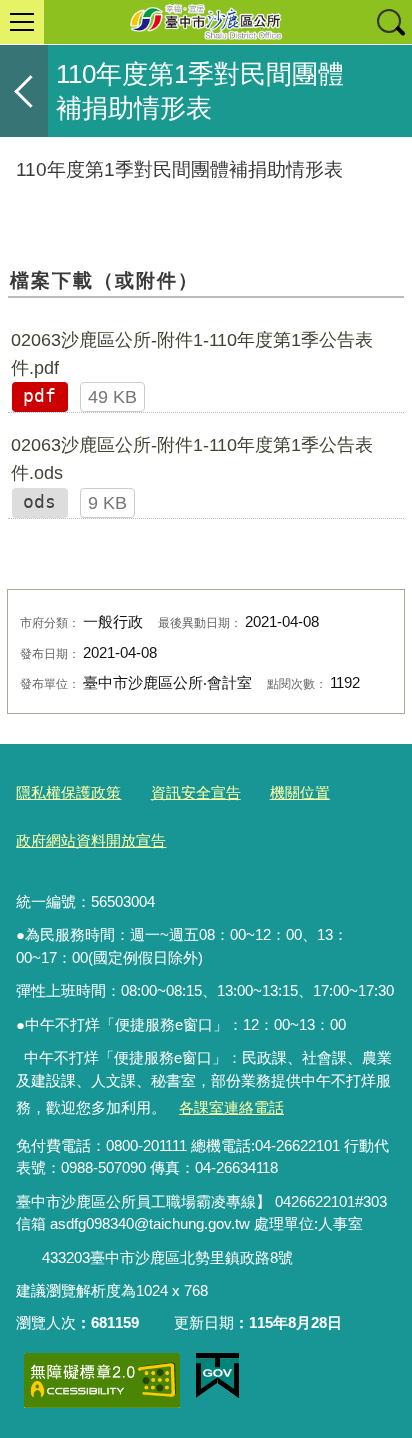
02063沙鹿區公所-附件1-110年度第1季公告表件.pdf (192, 354)
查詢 (390, 22)
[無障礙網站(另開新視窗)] (102, 1380)
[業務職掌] (29, 1258)
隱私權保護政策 (68, 792)
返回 (24, 91)
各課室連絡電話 (231, 1107)
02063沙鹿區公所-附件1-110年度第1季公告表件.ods (192, 459)
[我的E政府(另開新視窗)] (217, 1376)
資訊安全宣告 (196, 792)
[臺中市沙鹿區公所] (206, 22)
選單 (22, 22)
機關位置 (300, 792)
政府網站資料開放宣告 (91, 840)
